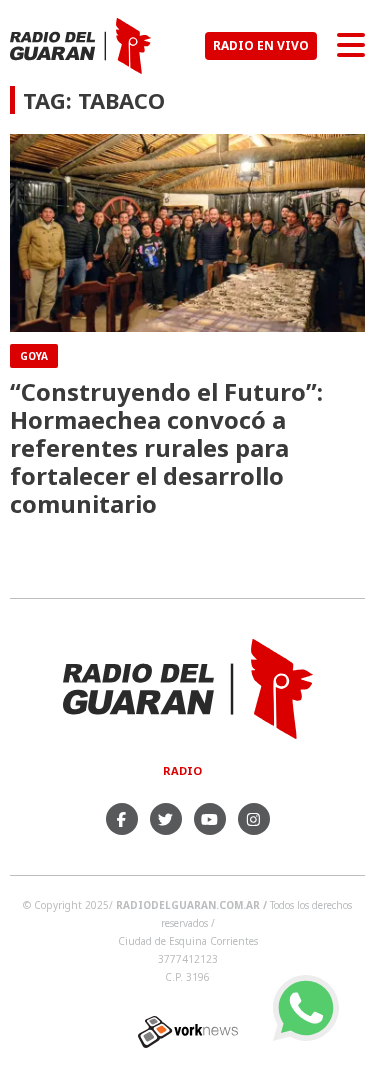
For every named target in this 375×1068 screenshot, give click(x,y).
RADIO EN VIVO (261, 45)
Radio (182, 770)
